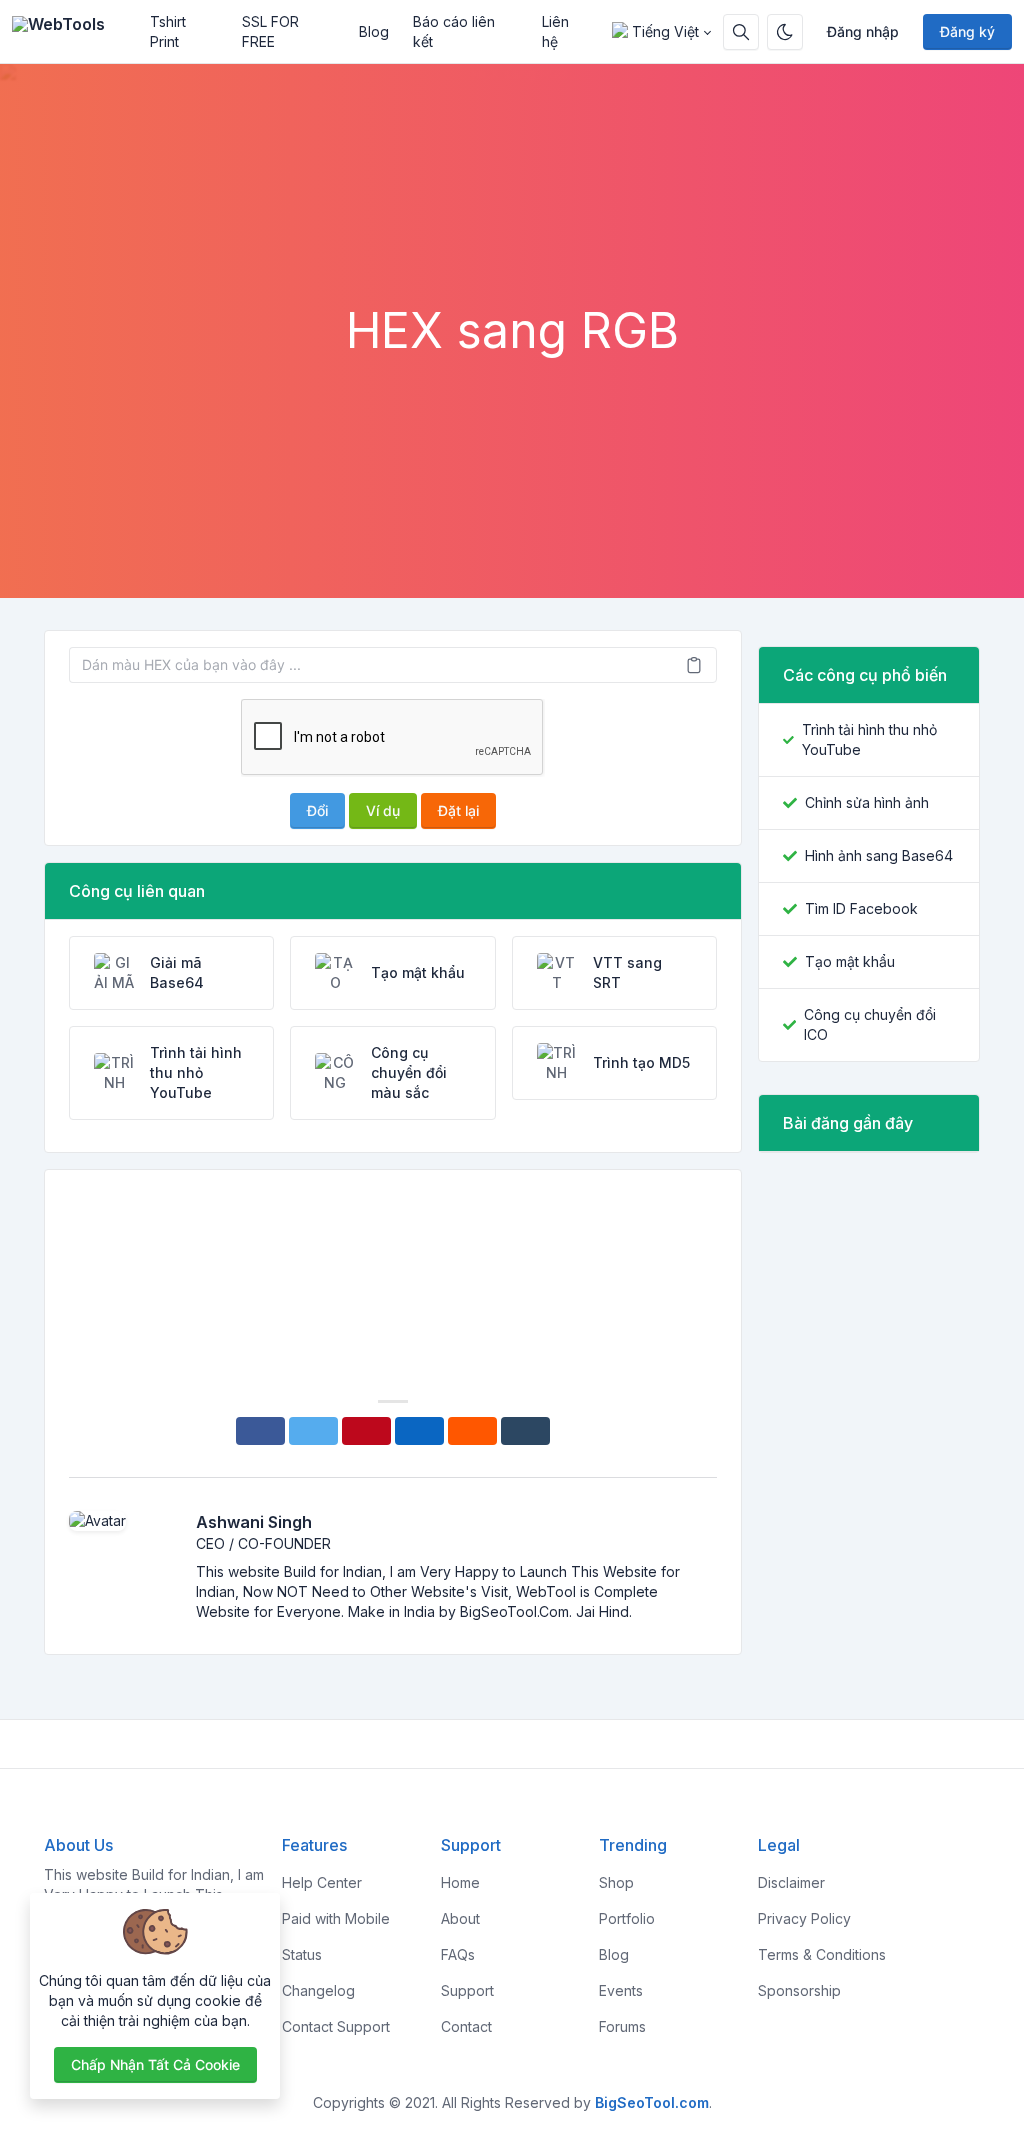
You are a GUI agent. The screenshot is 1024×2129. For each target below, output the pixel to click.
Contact (466, 2026)
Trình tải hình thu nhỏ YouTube (869, 739)
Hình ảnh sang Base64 (879, 855)
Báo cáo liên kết (454, 31)
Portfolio (627, 1918)
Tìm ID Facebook (861, 908)
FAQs (458, 1954)
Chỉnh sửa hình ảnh (867, 802)
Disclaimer (791, 1882)
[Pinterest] (366, 1431)
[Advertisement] (512, 247)
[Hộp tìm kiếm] (741, 32)
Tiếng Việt (665, 31)
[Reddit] (472, 1431)
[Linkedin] (419, 1431)
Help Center (322, 1882)
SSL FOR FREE (270, 31)
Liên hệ (555, 31)
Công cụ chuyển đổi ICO (870, 1024)
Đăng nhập (863, 31)
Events (621, 1990)
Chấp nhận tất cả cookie (155, 2064)
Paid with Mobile (336, 1918)
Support (467, 1990)
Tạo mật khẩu (850, 961)
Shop (616, 1882)
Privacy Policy (804, 1918)
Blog (374, 31)
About (460, 1918)
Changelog (318, 1990)
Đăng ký (967, 31)
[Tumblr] (525, 1431)
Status (302, 1954)
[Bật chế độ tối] (785, 32)
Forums (622, 2026)
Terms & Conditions (822, 1954)
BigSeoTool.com (652, 2102)
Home (460, 1882)
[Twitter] (313, 1431)
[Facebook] (260, 1431)
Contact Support (336, 2026)
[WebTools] (75, 32)
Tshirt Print (168, 31)
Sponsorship (799, 1990)
